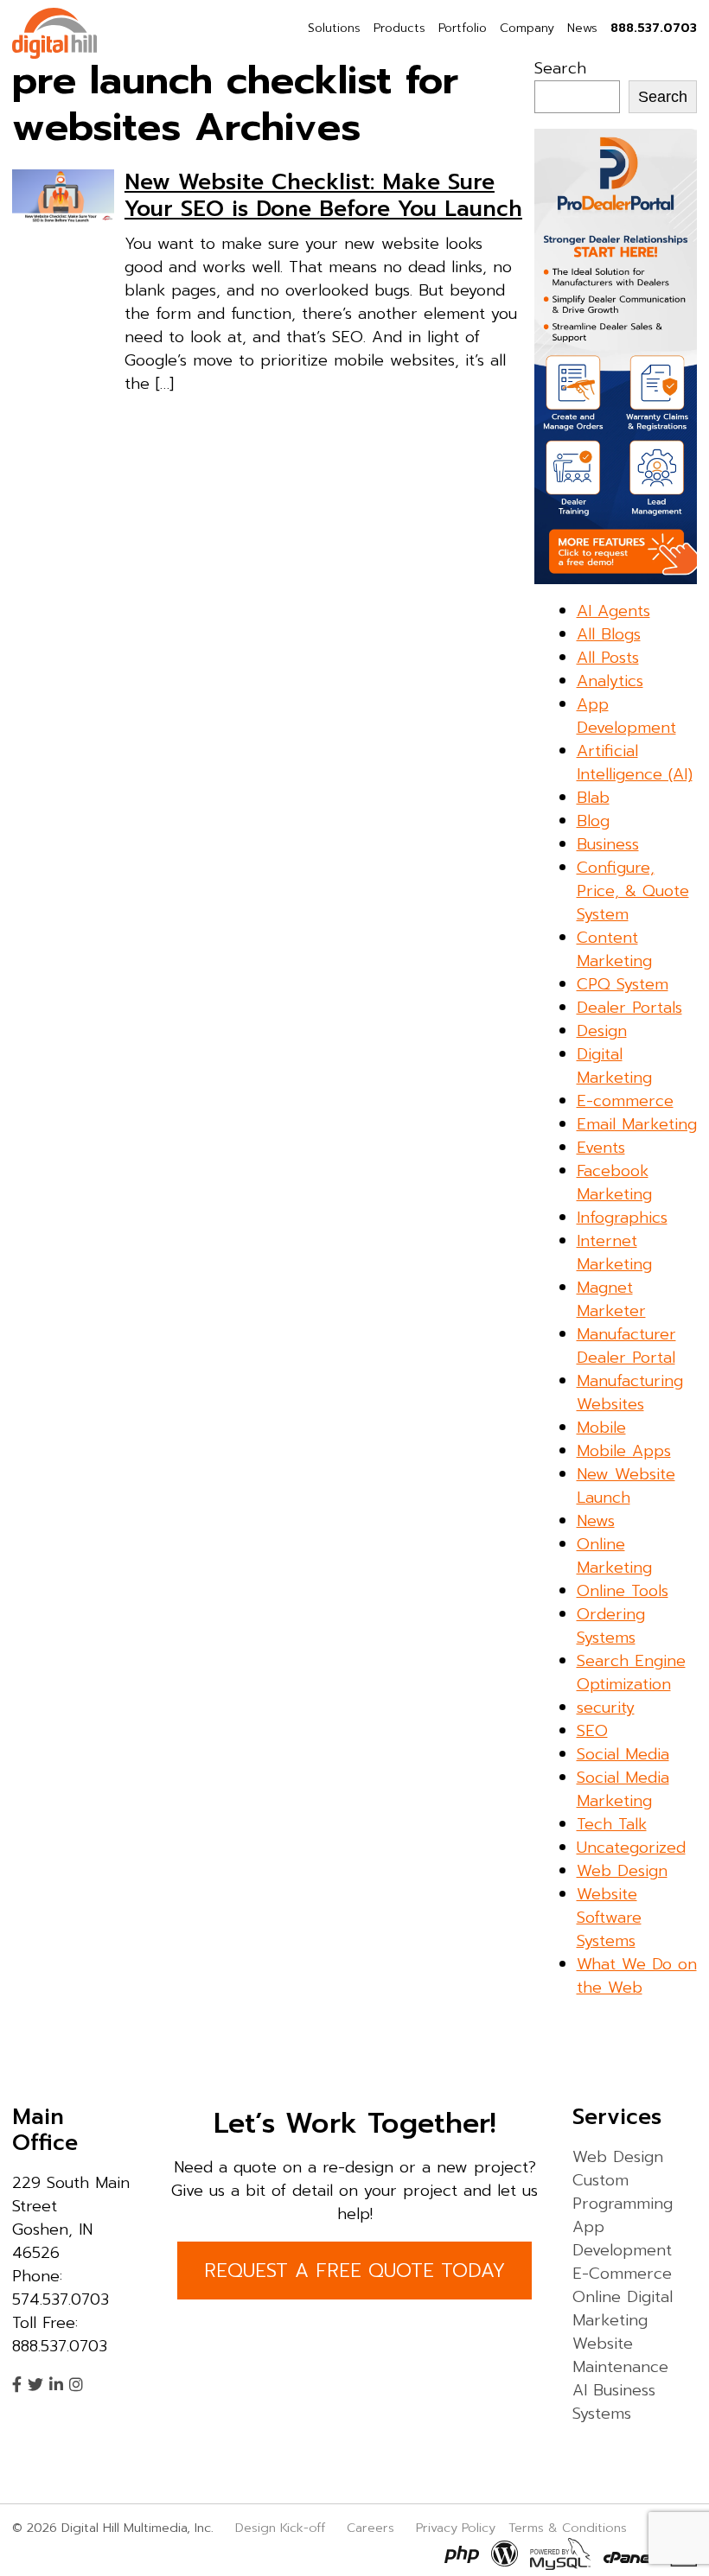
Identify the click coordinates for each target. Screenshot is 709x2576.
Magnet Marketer (611, 1299)
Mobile (601, 1428)
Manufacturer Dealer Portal (626, 1346)
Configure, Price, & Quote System (633, 891)
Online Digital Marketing (623, 2309)
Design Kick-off (282, 2528)
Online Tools (623, 1591)
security (606, 1708)
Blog (593, 821)
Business (608, 844)
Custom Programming (623, 2192)
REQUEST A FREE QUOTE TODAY (354, 2271)
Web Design (622, 1871)
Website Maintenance (620, 2355)
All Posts (608, 658)
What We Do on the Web (637, 1976)
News (582, 28)
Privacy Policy (456, 2528)
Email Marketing (637, 1124)
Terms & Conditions (568, 2528)
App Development (626, 716)
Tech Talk (612, 1824)
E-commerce (625, 1101)
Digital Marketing (614, 1066)
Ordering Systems (611, 1626)
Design (602, 1031)
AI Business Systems (614, 2402)
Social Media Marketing (623, 1789)
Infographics (622, 1218)
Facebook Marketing (614, 1183)
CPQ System (623, 984)
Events (601, 1148)
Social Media (623, 1754)
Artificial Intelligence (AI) (635, 763)
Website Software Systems (609, 1918)
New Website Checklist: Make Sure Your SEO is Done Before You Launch (323, 195)
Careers (370, 2528)
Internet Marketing (614, 1253)
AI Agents (613, 611)
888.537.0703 (654, 28)
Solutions (334, 28)
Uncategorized (631, 1848)
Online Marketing (614, 1556)
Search (560, 68)
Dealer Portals (629, 1008)
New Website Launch (626, 1486)
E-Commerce (622, 2274)
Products (399, 28)
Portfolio (463, 28)
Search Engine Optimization (631, 1673)
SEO (592, 1731)
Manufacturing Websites (630, 1393)
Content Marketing (614, 949)
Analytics (610, 681)
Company (527, 28)
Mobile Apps (624, 1451)
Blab (593, 798)
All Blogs (609, 634)
